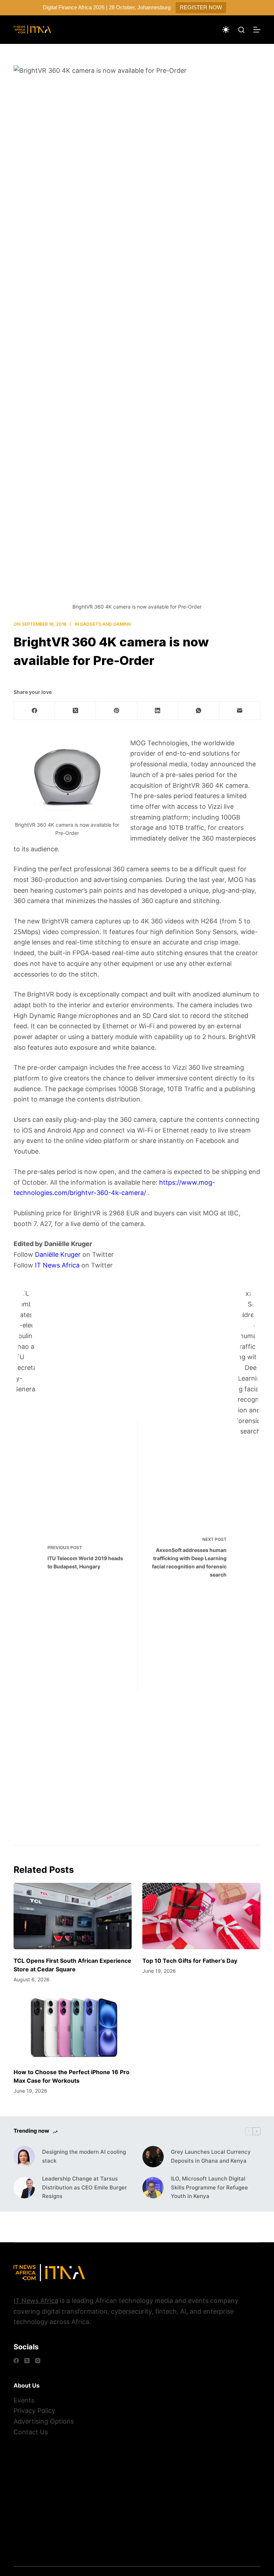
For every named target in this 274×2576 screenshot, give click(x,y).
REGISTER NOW (201, 7)
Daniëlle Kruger (58, 1254)
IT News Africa (57, 1265)
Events (24, 2400)
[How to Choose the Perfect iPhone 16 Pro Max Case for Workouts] (73, 2027)
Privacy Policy (34, 2411)
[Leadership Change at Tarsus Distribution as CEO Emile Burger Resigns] (24, 2188)
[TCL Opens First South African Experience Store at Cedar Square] (73, 1916)
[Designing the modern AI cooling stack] (24, 2157)
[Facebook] (34, 711)
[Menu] (257, 30)
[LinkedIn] (158, 711)
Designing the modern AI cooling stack (84, 2156)
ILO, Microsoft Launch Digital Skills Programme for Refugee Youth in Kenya (209, 2187)
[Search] (241, 30)
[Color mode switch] (226, 30)
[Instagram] (38, 2361)
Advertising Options (44, 2421)
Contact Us (31, 2432)
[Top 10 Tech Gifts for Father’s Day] (201, 1916)
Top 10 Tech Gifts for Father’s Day (190, 1961)
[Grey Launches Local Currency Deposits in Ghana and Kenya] (153, 2157)
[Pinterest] (116, 711)
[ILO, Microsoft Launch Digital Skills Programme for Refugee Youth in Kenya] (153, 2188)
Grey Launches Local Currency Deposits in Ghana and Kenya (211, 2156)
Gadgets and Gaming (105, 624)
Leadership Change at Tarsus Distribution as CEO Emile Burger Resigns (85, 2187)
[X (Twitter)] (75, 711)
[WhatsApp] (199, 711)
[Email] (240, 711)
